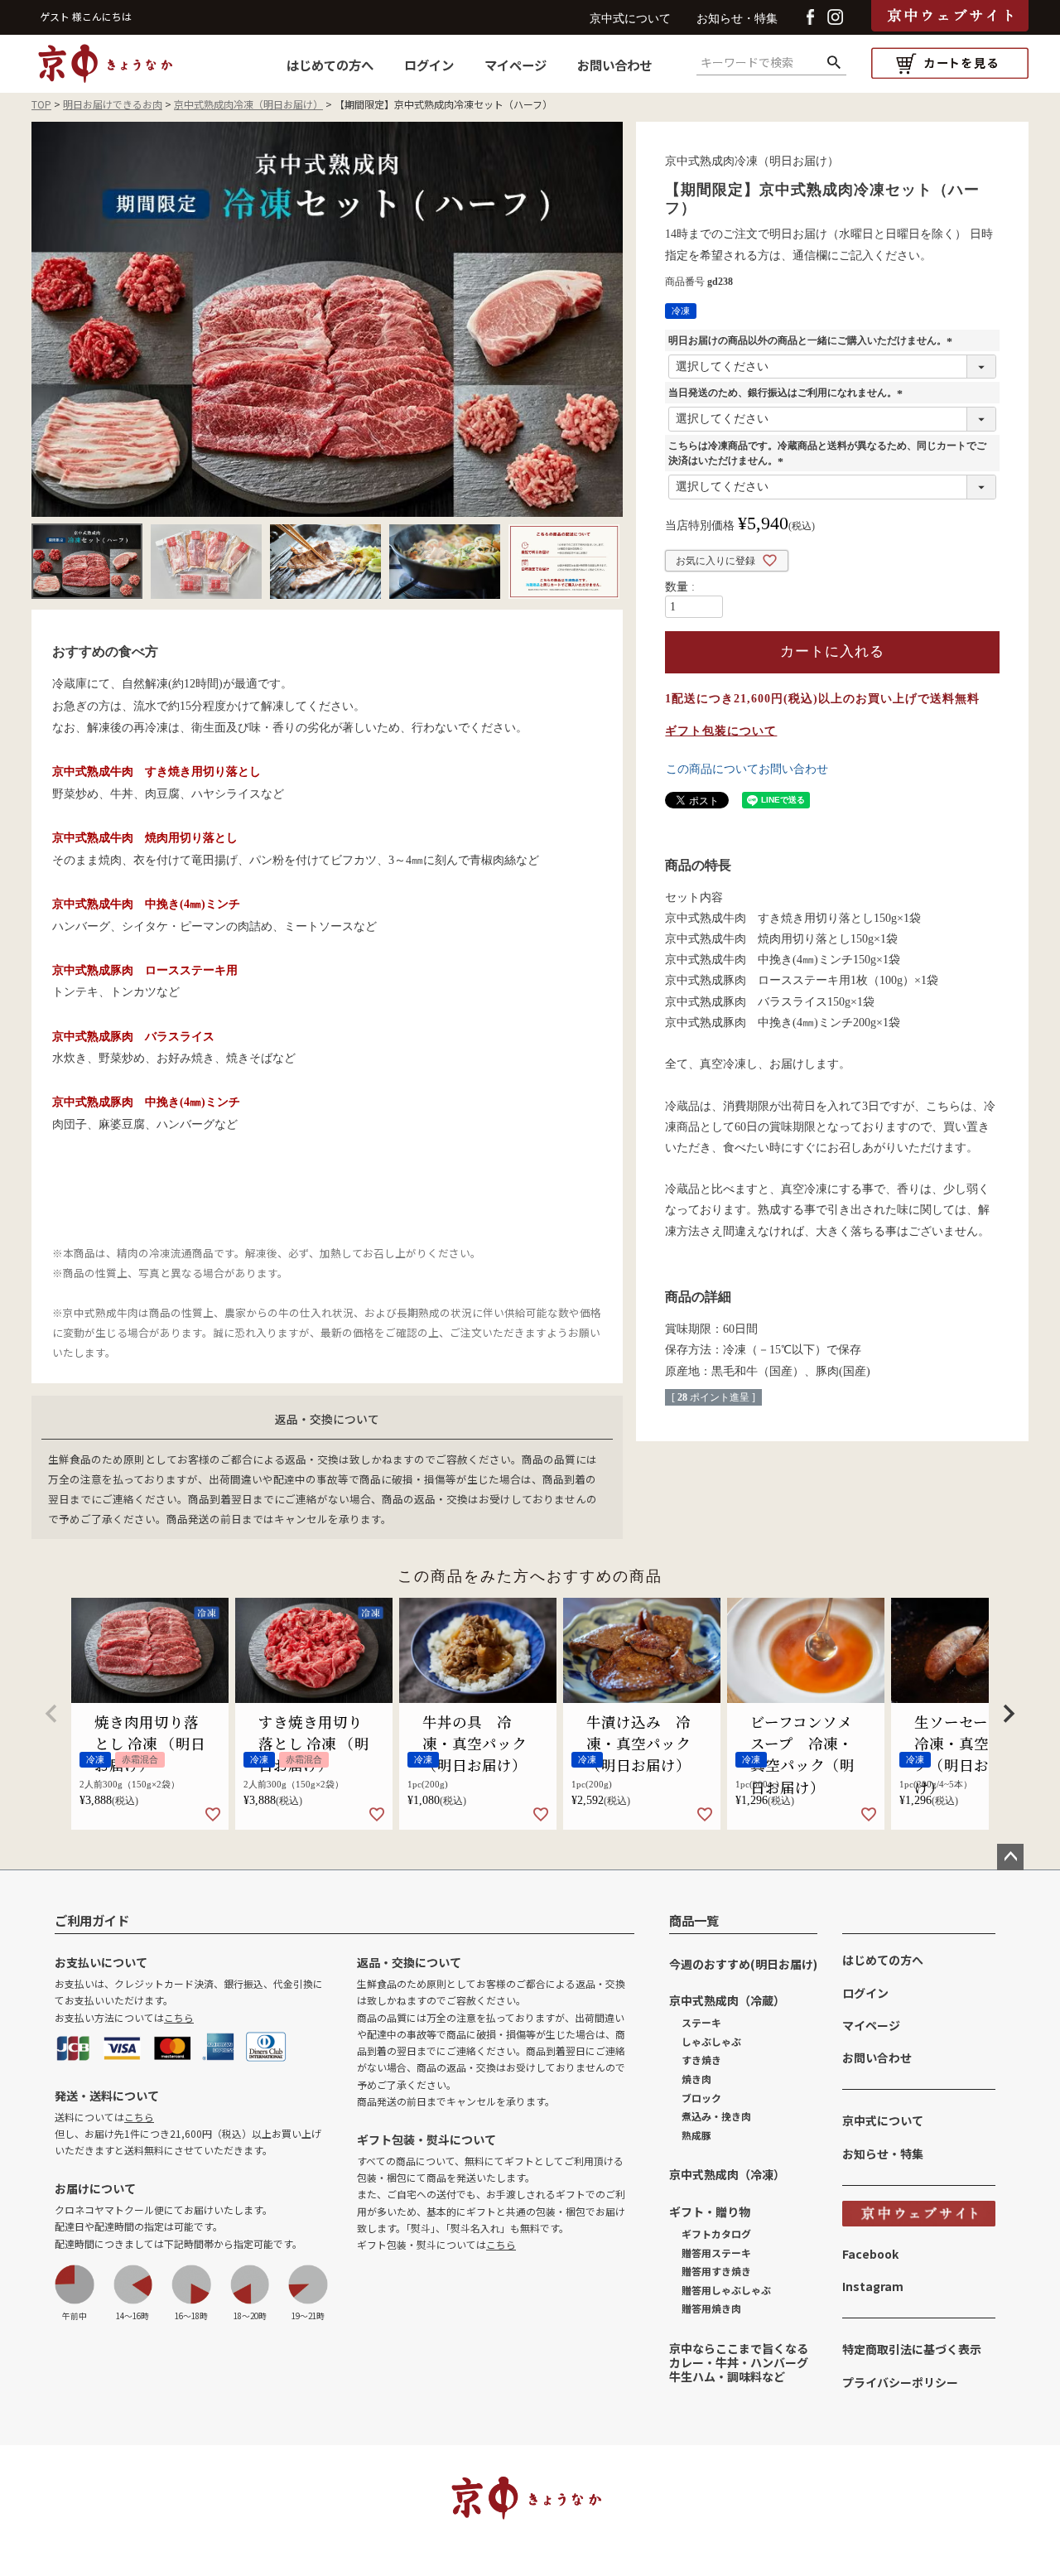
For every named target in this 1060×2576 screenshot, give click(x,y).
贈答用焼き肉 (711, 2308)
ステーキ (701, 2022)
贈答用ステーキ (716, 2253)
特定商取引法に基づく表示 (912, 2349)
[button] (51, 1714)
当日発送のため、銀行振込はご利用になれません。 (788, 393)
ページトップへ (1010, 1857)
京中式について (630, 19)
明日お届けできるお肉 (113, 104)
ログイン (429, 65)
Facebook (870, 2254)
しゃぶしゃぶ (711, 2041)
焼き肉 (696, 2079)
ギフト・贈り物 (710, 2212)
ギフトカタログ (716, 2233)
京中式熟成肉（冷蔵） (727, 2000)
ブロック (701, 2098)
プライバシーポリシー (900, 2382)
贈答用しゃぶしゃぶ (726, 2290)
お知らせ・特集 (737, 19)
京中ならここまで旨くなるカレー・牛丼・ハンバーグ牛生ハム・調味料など (739, 2362)
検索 (834, 63)
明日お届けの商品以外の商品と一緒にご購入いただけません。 (812, 340)
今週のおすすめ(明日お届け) (743, 1964)
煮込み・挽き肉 (716, 2116)
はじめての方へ (330, 65)
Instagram (873, 2286)
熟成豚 (696, 2135)
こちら (179, 2017)
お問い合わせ (614, 65)
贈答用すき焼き (716, 2271)
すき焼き (701, 2060)
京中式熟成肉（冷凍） (727, 2174)
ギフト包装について (721, 731)
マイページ (516, 65)
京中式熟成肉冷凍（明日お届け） (248, 104)
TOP (41, 104)
